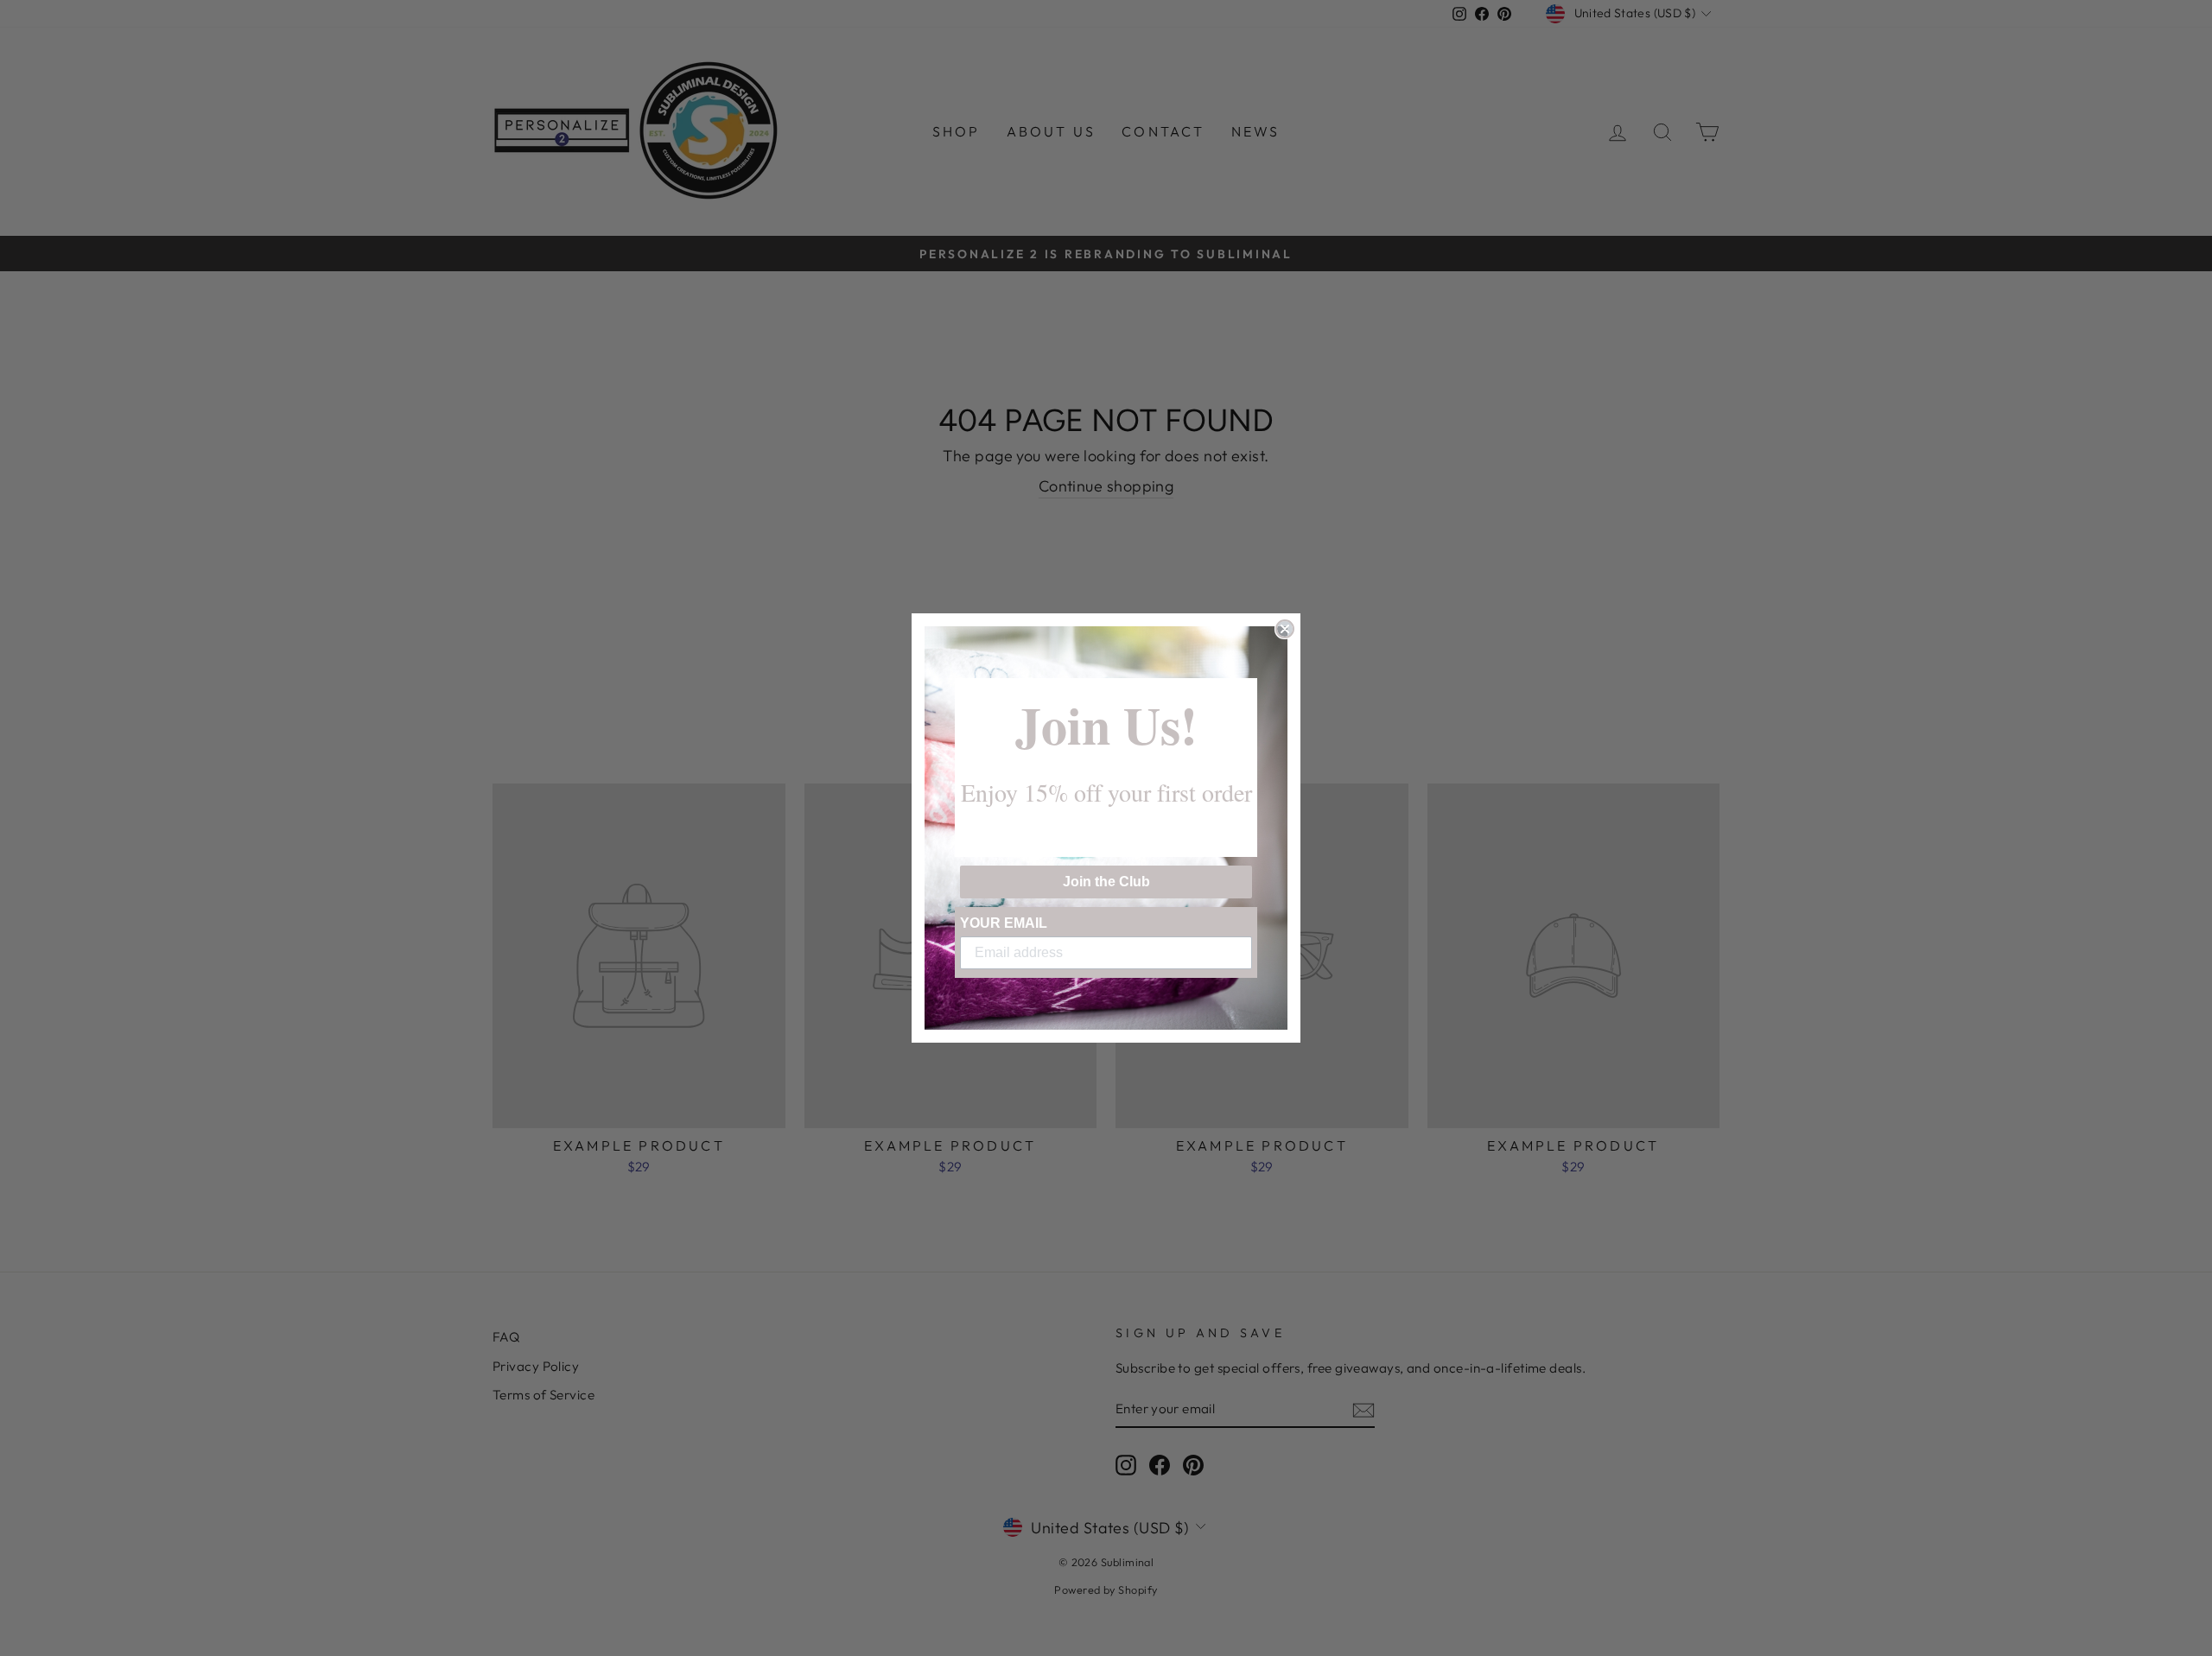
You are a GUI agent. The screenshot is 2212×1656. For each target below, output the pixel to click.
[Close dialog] (1285, 629)
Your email (1004, 923)
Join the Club (1106, 882)
